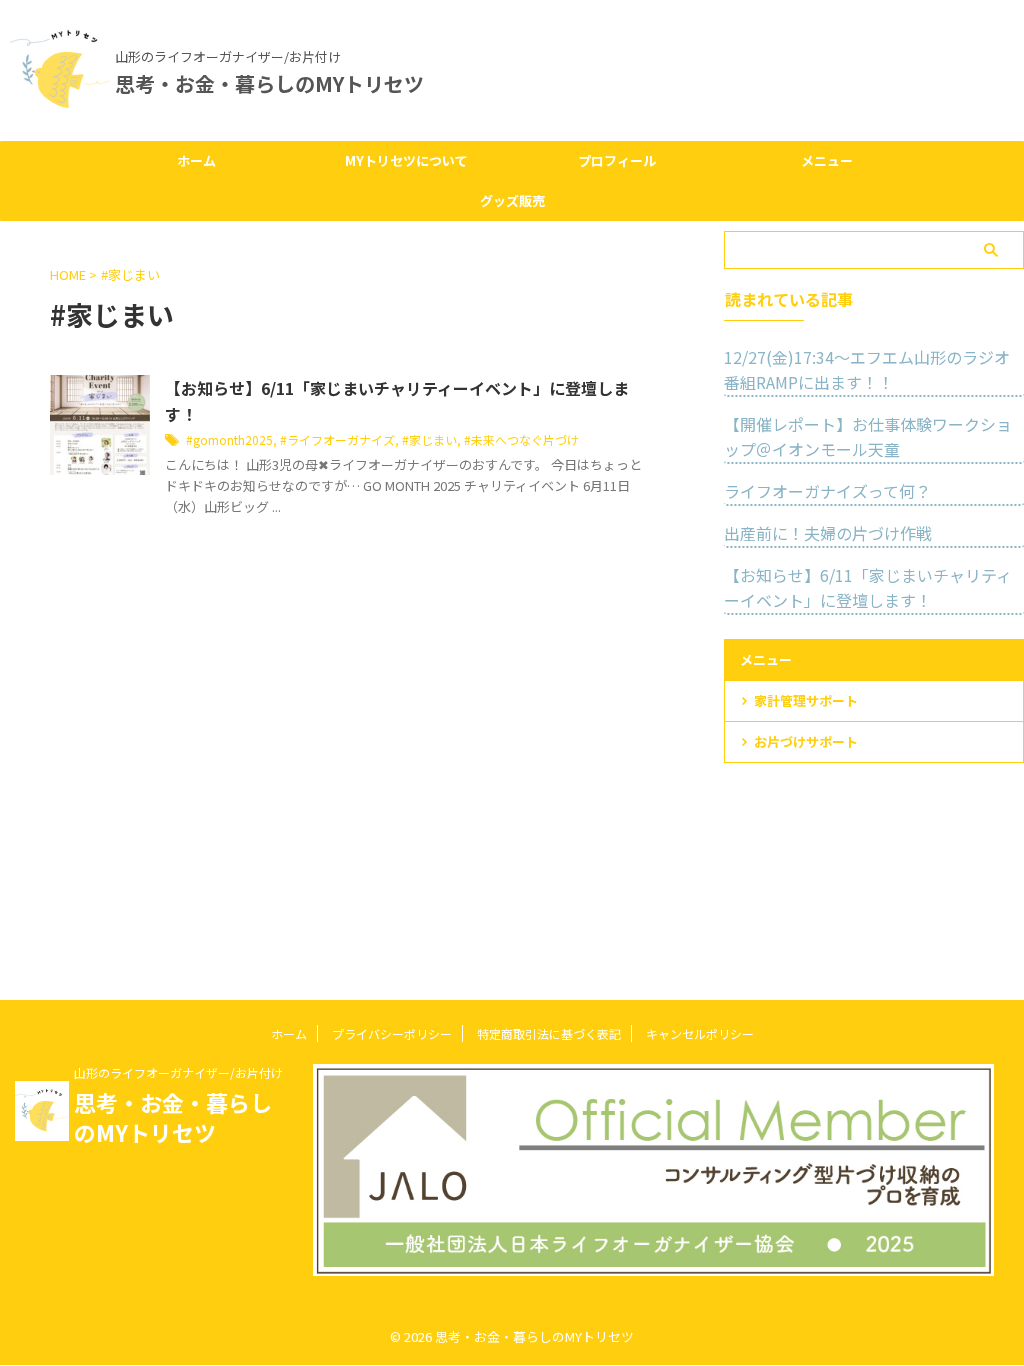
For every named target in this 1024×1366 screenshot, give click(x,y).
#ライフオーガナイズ (337, 439)
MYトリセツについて (406, 160)
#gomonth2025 (229, 439)
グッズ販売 (512, 200)
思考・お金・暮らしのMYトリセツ (269, 83)
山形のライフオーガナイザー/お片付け (178, 1072)
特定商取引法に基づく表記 (549, 1033)
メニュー (827, 160)
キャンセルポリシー (700, 1033)
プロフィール (617, 160)
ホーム (196, 160)
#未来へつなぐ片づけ (521, 439)
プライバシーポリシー (392, 1033)
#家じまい (429, 439)
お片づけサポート (806, 741)
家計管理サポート (806, 700)
